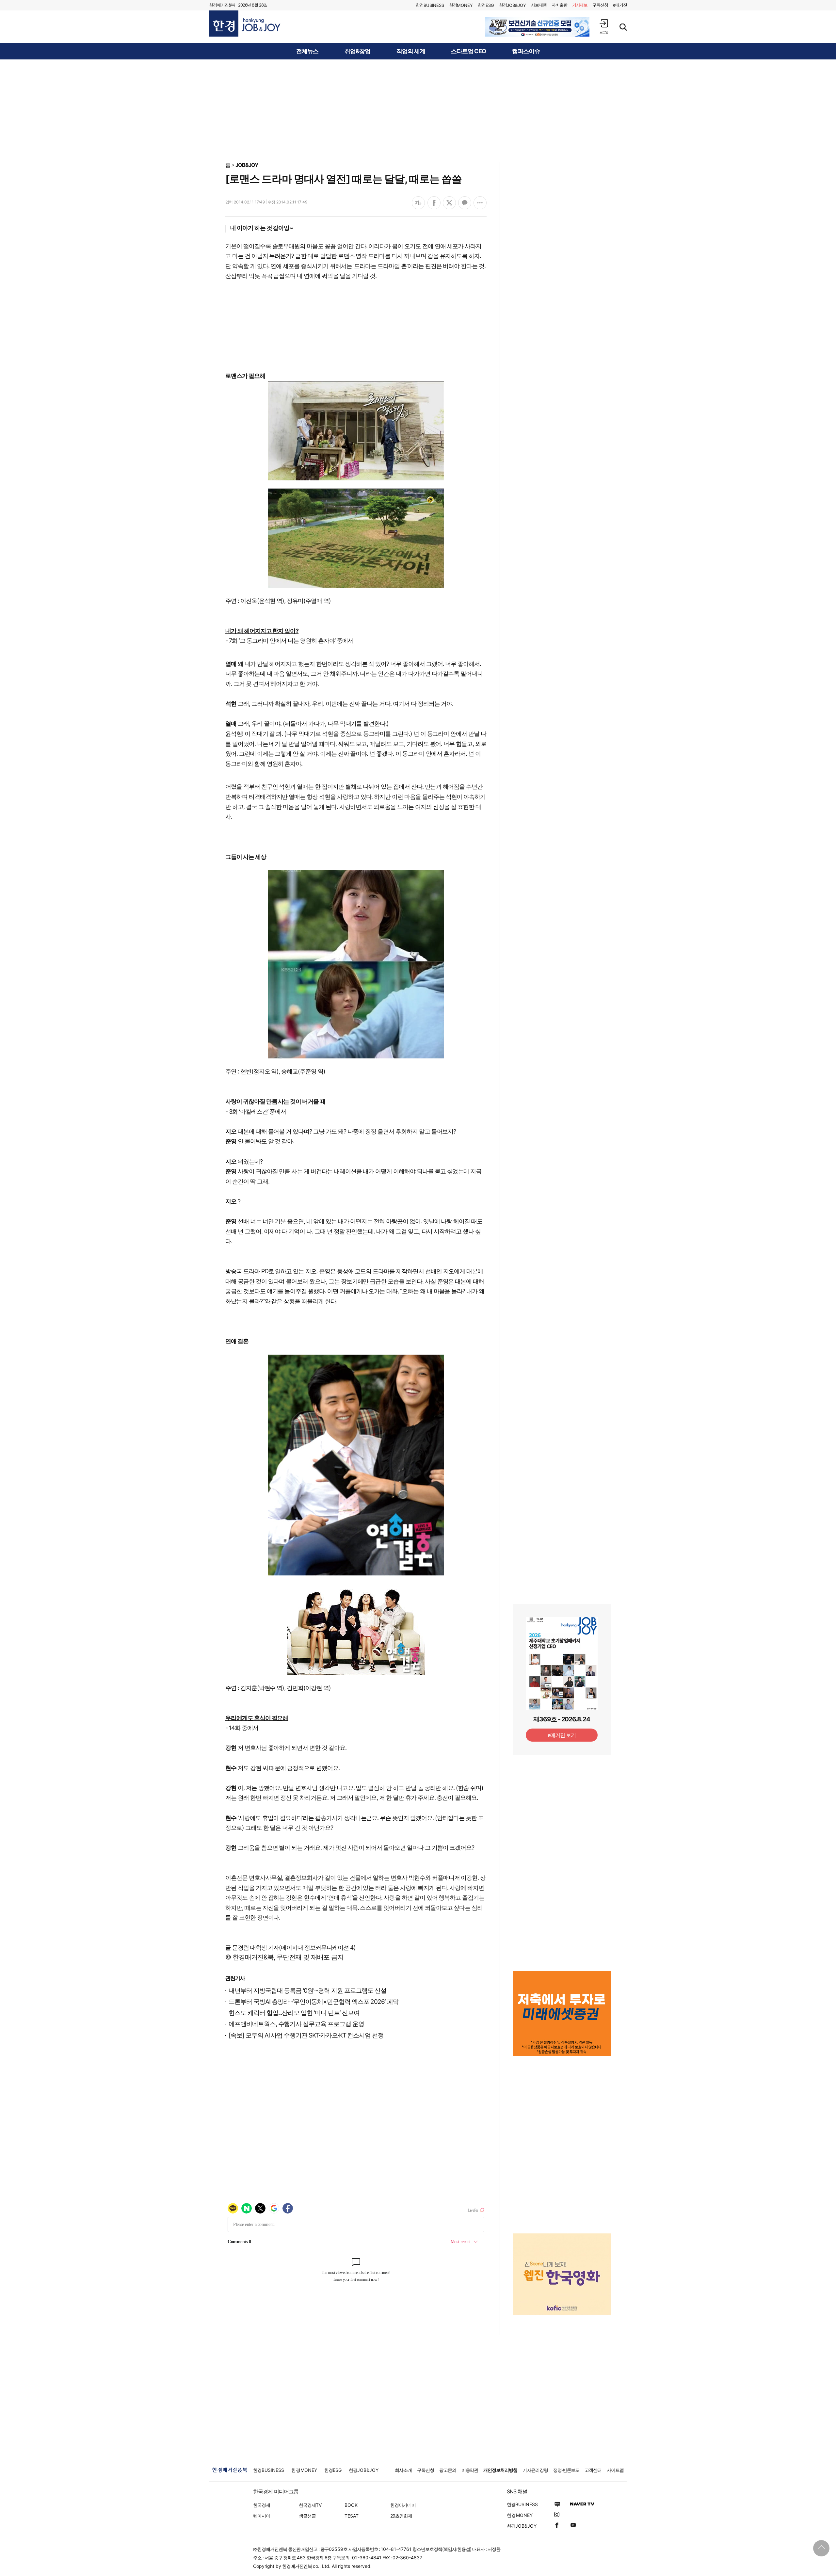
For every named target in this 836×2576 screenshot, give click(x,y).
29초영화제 (401, 2516)
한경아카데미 (403, 2505)
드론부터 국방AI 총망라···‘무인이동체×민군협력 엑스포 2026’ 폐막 (314, 2002)
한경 (430, 5)
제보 (580, 5)
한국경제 (262, 2505)
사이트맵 (615, 2470)
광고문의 (448, 2470)
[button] (604, 26)
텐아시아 (262, 2516)
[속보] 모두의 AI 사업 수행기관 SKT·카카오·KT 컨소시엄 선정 (306, 2035)
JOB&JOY (247, 165)
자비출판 (559, 5)
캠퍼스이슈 (526, 51)
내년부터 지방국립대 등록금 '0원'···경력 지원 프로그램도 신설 (307, 1991)
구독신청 (600, 5)
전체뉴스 (307, 51)
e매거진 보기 (562, 1735)
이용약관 (470, 2470)
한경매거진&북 (222, 5)
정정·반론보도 (566, 2470)
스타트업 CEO (468, 51)
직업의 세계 (411, 51)
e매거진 (620, 5)
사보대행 (539, 5)
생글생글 (307, 2516)
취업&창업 (357, 51)
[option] (537, 27)
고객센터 (593, 2470)
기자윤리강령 (535, 2470)
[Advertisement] (418, 110)
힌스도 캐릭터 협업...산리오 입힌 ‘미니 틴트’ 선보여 (294, 2013)
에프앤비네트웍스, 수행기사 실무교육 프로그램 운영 (296, 2024)
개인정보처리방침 (500, 2470)
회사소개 (403, 2470)
